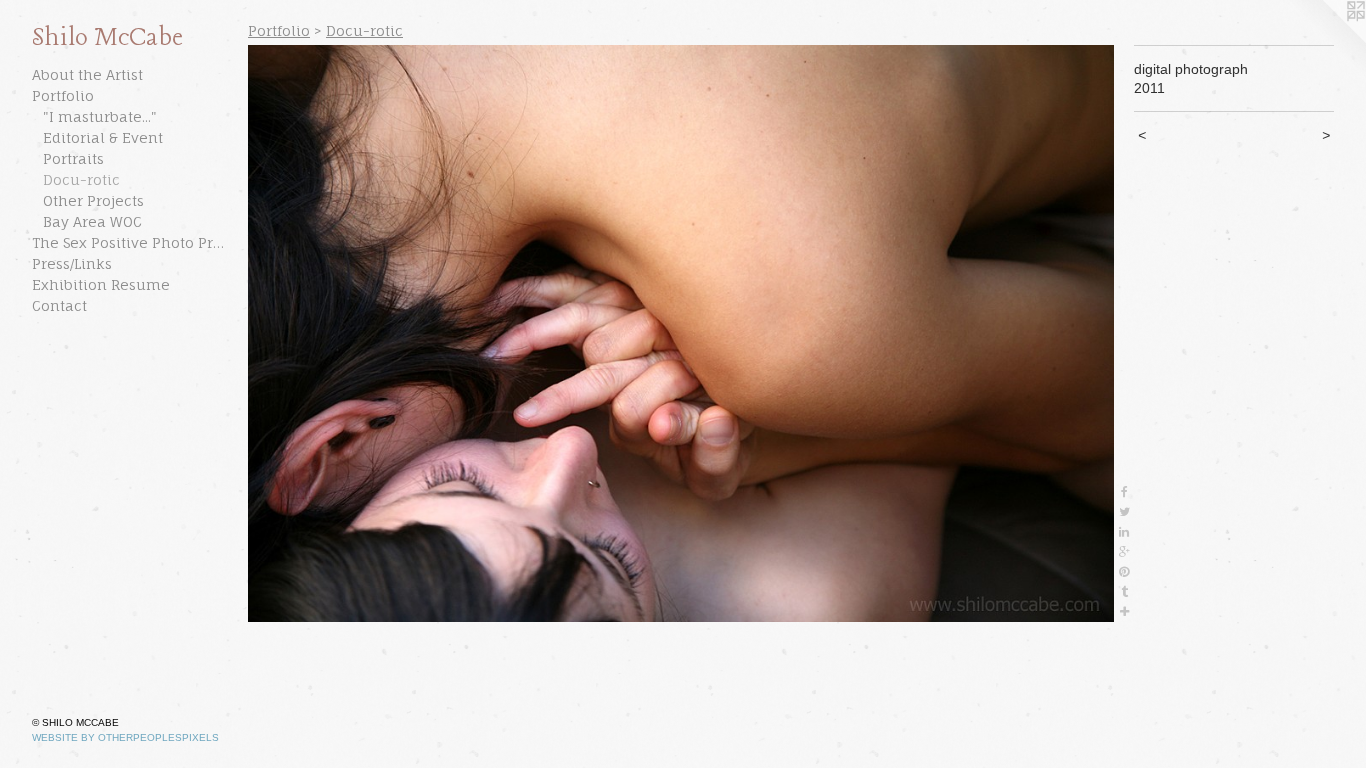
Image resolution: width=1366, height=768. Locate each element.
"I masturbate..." (100, 116)
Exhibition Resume (101, 284)
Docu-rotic (81, 179)
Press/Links (72, 263)
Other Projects (93, 200)
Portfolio (63, 95)
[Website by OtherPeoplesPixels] (1326, 40)
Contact (59, 305)
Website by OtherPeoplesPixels (125, 737)
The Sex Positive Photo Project (132, 242)
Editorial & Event (103, 137)
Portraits (73, 158)
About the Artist (87, 74)
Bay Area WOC (92, 221)
